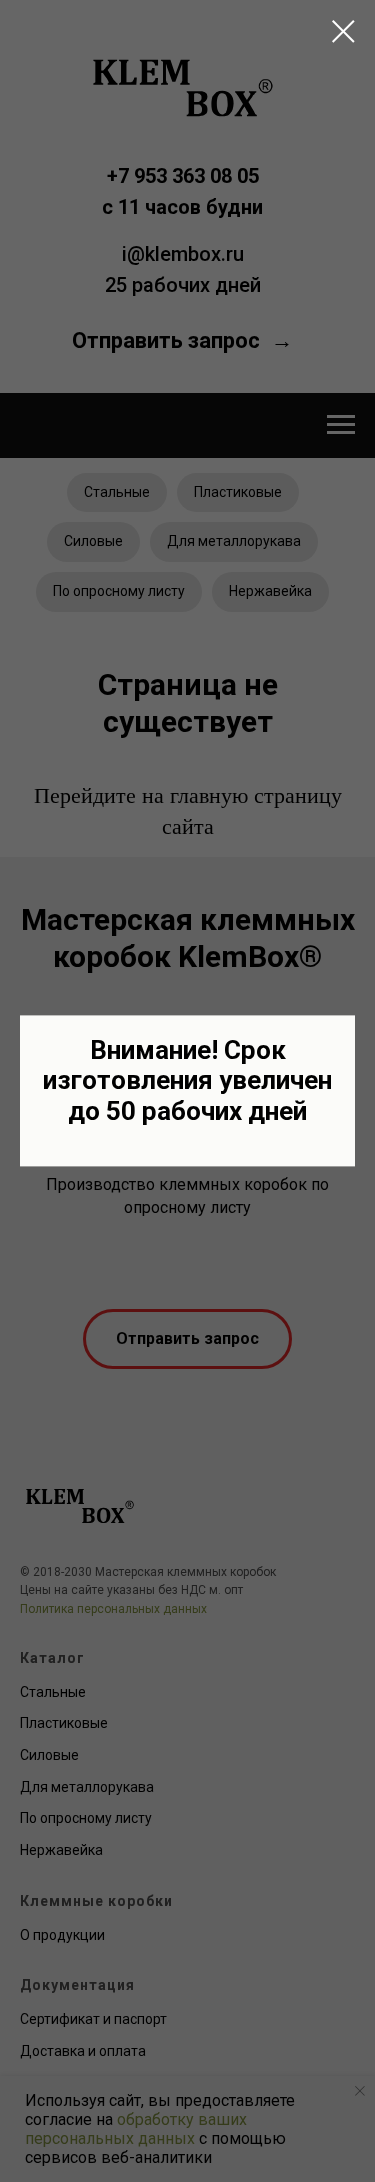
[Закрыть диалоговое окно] (343, 31)
